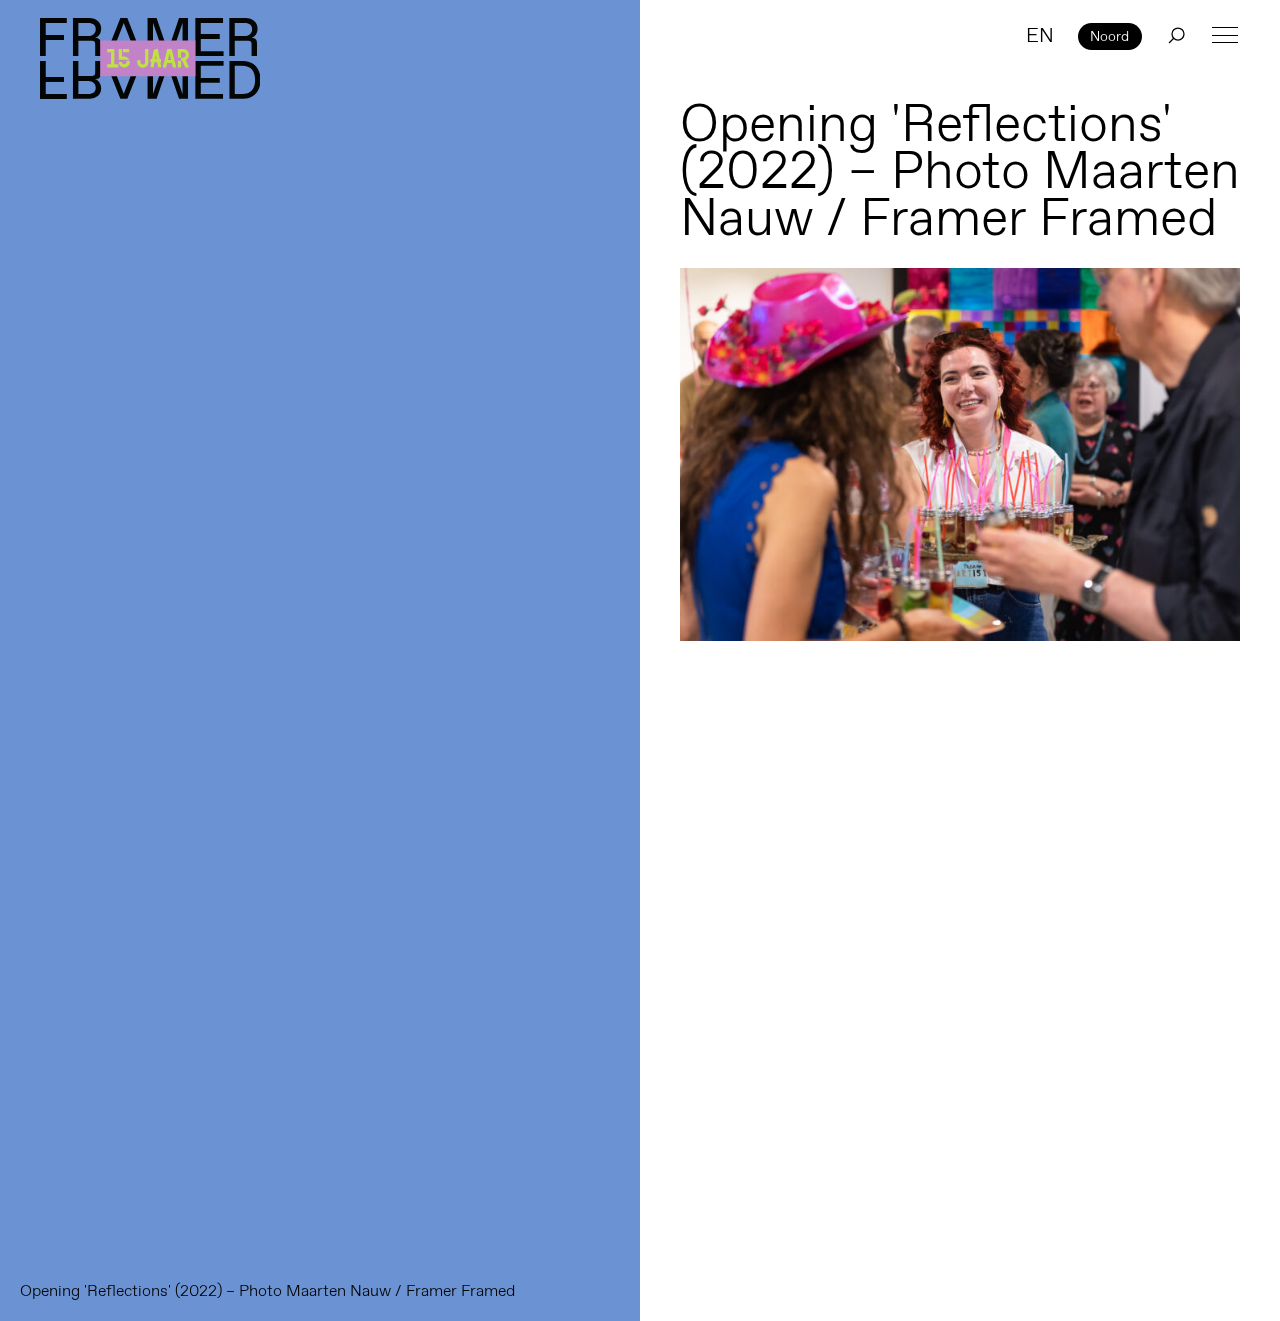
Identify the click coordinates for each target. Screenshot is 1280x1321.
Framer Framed (150, 58)
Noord (1109, 36)
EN (1040, 35)
